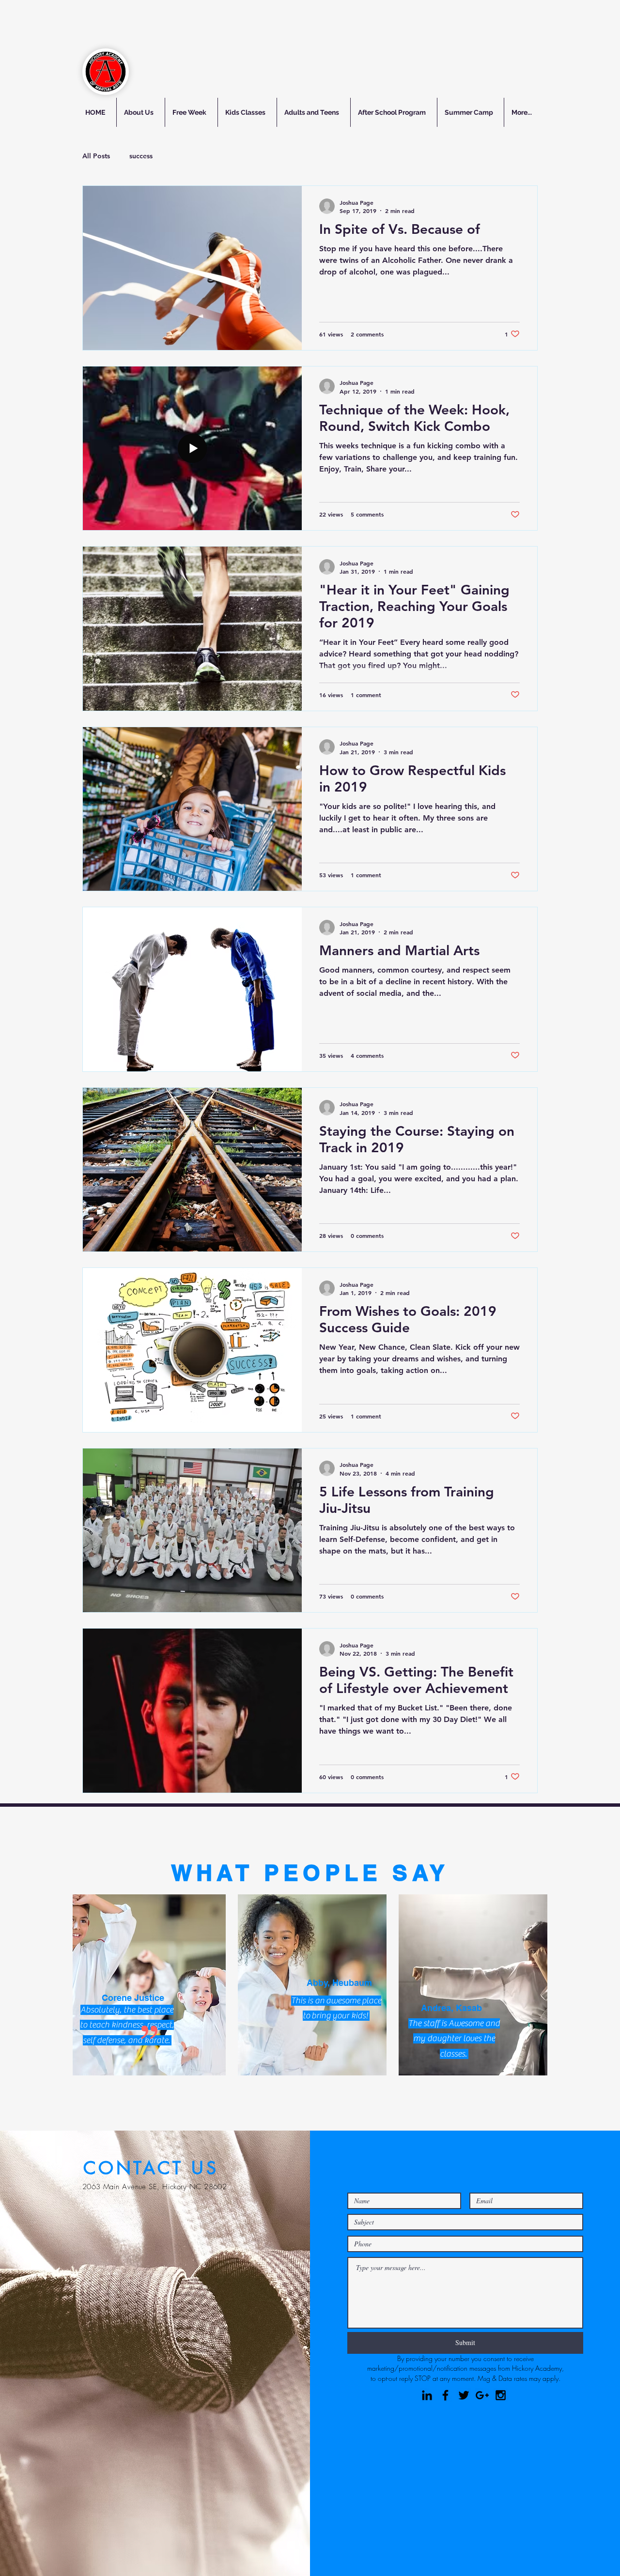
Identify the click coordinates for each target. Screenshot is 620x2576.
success (141, 156)
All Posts (96, 156)
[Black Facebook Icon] (445, 2395)
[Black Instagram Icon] (501, 2395)
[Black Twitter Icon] (464, 2395)
